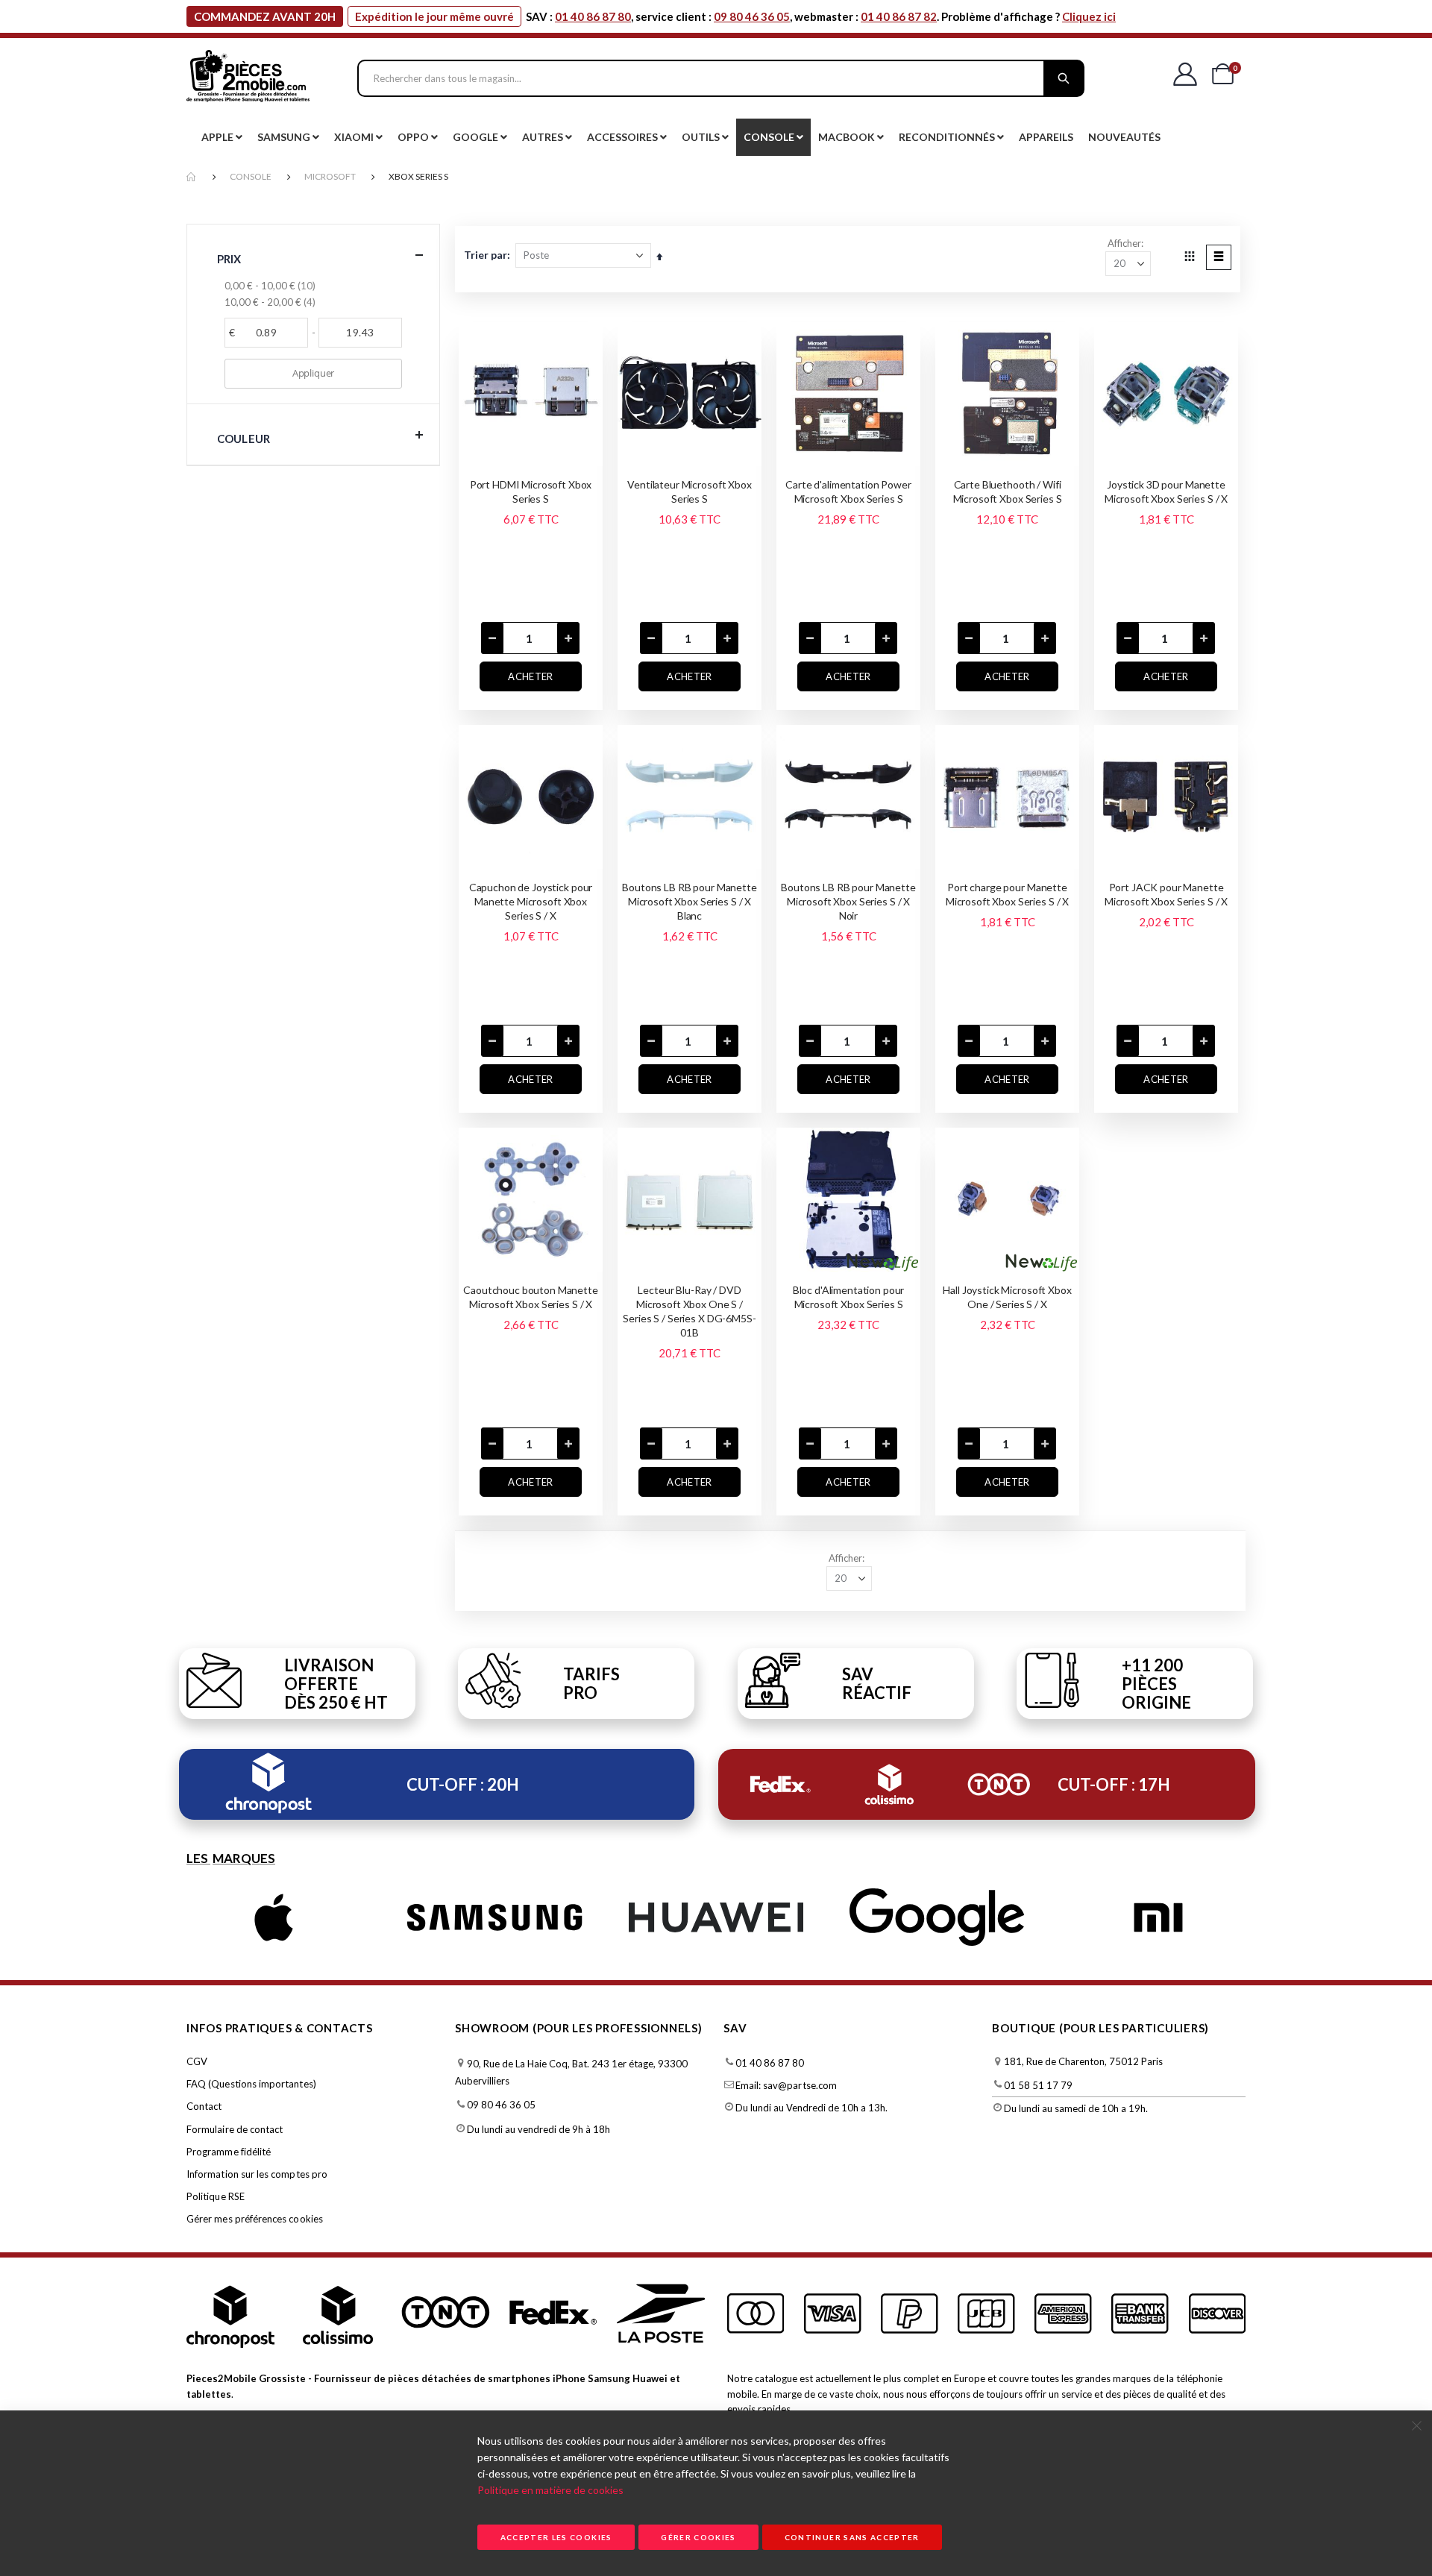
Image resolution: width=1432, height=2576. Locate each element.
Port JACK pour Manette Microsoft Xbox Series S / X (1166, 894)
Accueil (192, 177)
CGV (197, 2061)
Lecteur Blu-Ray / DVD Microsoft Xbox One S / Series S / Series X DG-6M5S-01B (689, 1311)
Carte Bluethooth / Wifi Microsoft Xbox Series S (1008, 491)
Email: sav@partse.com (786, 2085)
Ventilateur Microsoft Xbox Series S (689, 491)
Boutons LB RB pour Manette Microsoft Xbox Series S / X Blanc (689, 901)
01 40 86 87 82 (899, 16)
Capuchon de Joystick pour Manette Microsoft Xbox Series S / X (531, 901)
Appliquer (313, 373)
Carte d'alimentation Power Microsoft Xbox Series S (848, 491)
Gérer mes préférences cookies (255, 2219)
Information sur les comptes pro (257, 2174)
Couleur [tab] (244, 439)
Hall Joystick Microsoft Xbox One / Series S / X (1007, 1297)
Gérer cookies (698, 2537)
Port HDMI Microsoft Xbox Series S (531, 491)
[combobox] (721, 78)
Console (251, 176)
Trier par (486, 255)
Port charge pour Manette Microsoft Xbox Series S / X (1007, 894)
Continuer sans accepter (852, 2537)
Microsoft (330, 176)
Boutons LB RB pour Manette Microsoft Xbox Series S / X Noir (848, 901)
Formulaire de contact (235, 2129)
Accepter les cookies (556, 2537)
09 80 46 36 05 (752, 16)
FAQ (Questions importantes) (251, 2084)
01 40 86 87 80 (593, 16)
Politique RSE (216, 2196)
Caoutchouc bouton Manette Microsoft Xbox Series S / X (531, 1297)
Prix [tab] (229, 259)
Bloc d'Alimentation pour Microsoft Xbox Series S (849, 1297)
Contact (204, 2106)
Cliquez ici (1089, 16)
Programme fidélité (229, 2152)
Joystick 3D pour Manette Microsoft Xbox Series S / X (1166, 491)
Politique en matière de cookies (550, 2490)
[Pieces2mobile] (248, 78)
